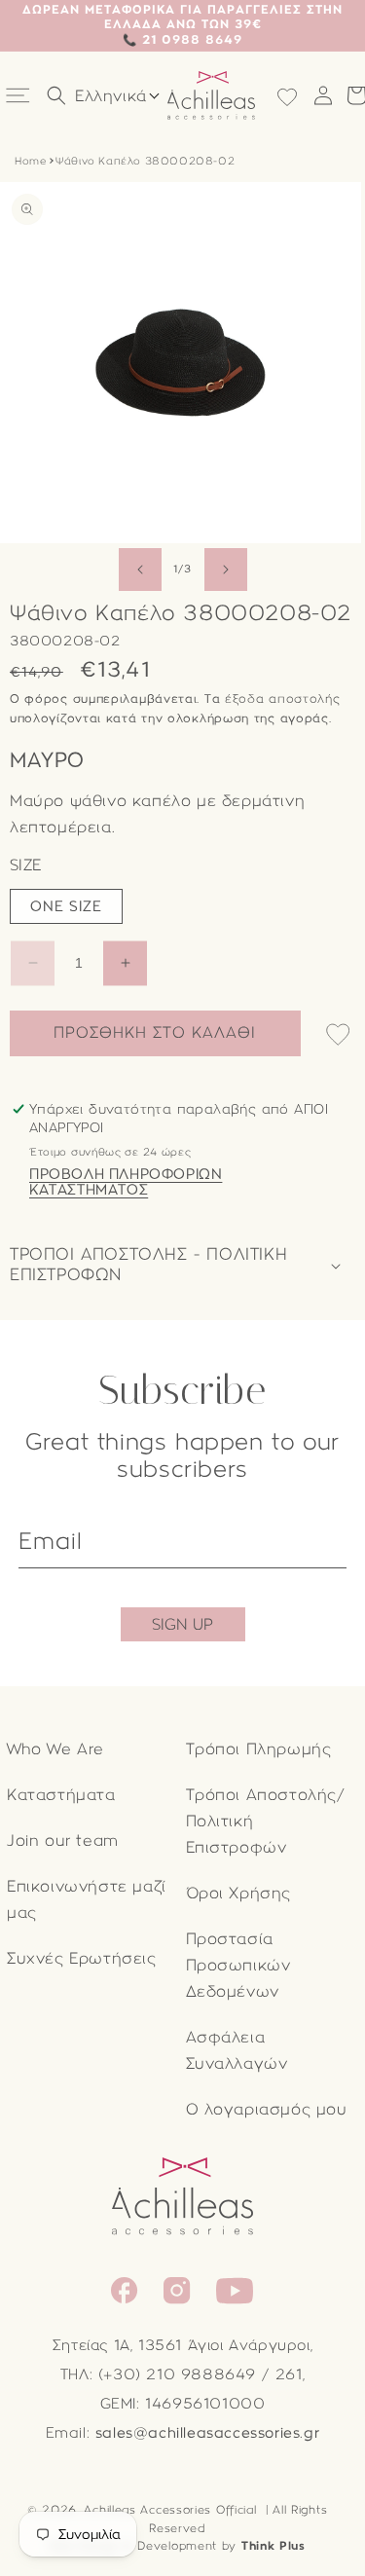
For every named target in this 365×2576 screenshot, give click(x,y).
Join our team (63, 1840)
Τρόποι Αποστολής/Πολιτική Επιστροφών (266, 1821)
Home (30, 161)
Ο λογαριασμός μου (267, 2109)
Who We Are (55, 1749)
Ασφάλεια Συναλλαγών (237, 2050)
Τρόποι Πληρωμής (259, 1749)
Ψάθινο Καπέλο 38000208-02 (145, 161)
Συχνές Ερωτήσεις (82, 1958)
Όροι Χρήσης (239, 1893)
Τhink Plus (274, 2546)
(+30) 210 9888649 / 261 (201, 2374)
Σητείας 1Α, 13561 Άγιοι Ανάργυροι (182, 2345)
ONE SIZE (66, 906)
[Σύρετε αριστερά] (140, 570)
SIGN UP (182, 1624)
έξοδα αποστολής (283, 699)
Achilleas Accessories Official (170, 2510)
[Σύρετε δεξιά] (226, 570)
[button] (20, 96)
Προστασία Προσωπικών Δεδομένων (238, 1965)
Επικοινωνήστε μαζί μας (87, 1899)
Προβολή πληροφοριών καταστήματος (126, 1182)
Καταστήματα (61, 1795)
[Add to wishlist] (338, 1036)
